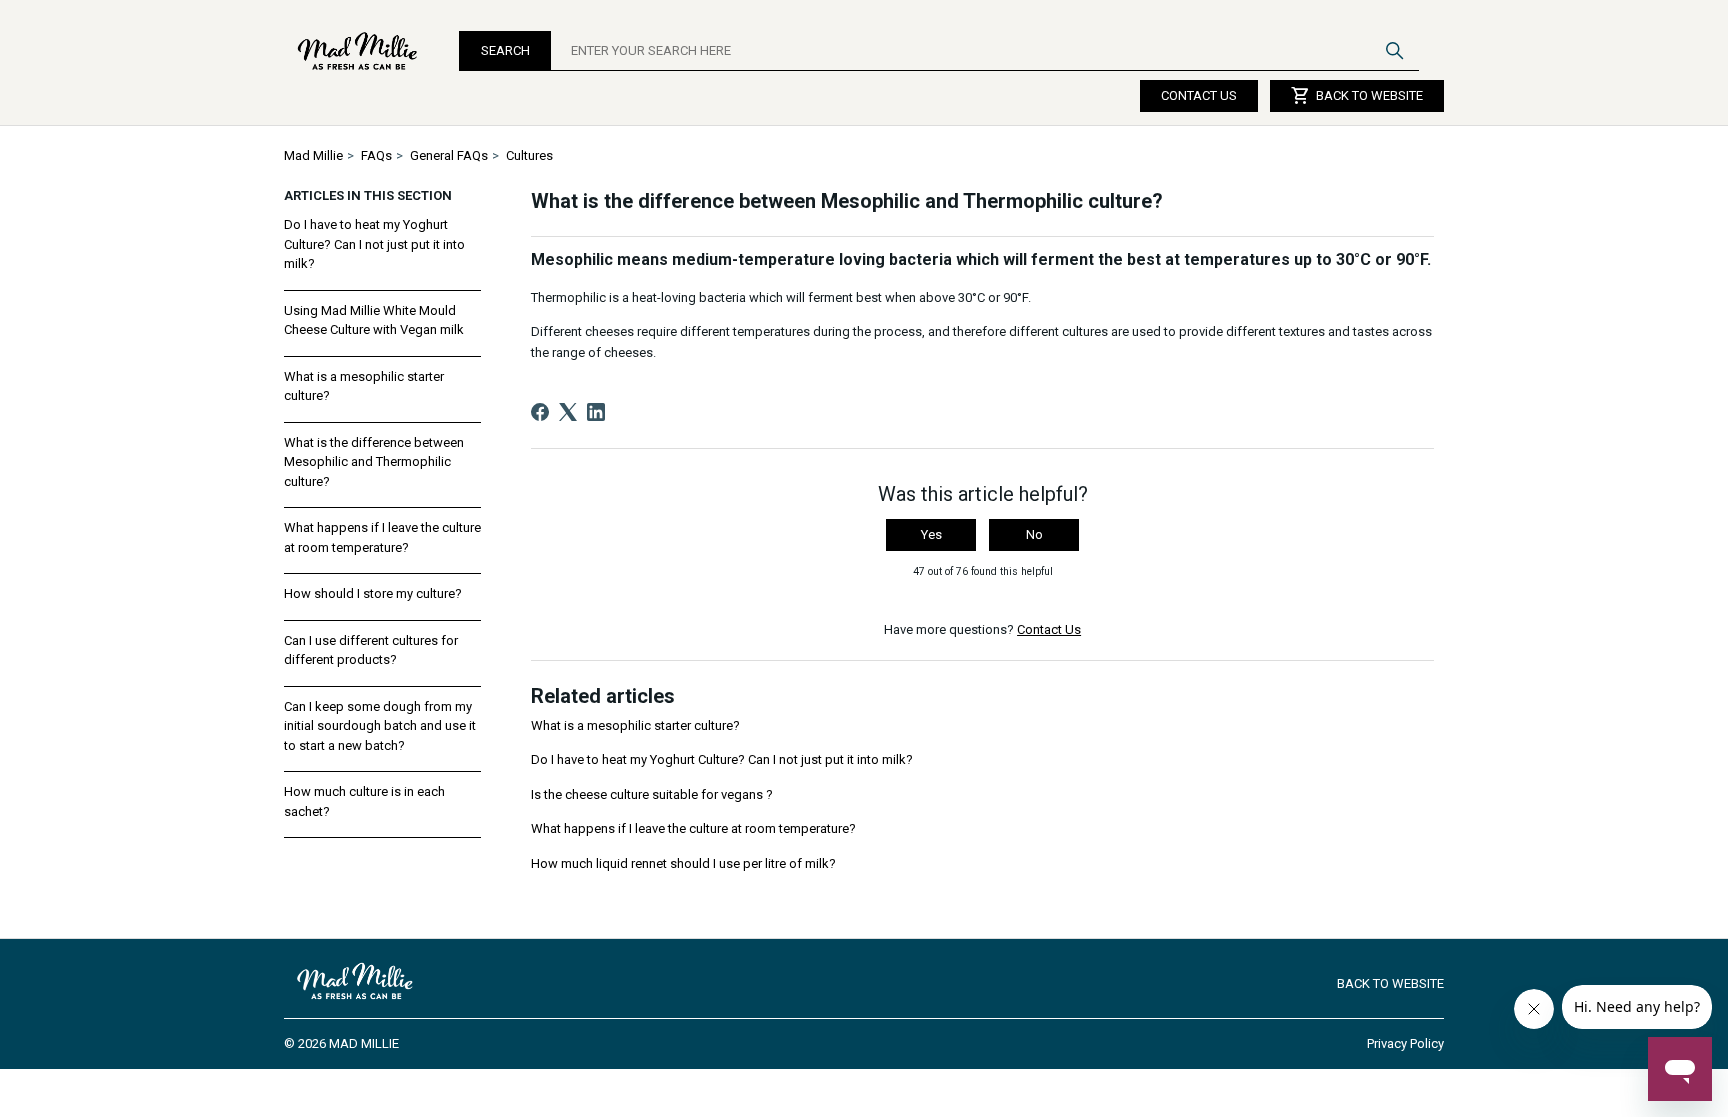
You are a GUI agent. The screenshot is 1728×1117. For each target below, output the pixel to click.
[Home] (359, 51)
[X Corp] (568, 412)
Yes (931, 534)
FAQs (376, 155)
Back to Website (1357, 96)
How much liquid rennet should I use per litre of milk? (683, 863)
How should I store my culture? (373, 593)
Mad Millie (313, 155)
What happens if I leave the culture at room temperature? (382, 537)
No (1034, 534)
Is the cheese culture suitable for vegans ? (652, 794)
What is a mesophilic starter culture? (364, 386)
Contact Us (1199, 95)
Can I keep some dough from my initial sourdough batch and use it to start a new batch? (380, 726)
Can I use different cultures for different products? (371, 650)
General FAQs (449, 155)
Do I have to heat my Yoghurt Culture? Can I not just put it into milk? (374, 244)
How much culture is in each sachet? (364, 801)
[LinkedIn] (596, 412)
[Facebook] (540, 412)
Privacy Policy (1405, 1043)
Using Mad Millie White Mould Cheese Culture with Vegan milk (374, 320)
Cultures (529, 155)
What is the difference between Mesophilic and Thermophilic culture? (374, 462)
